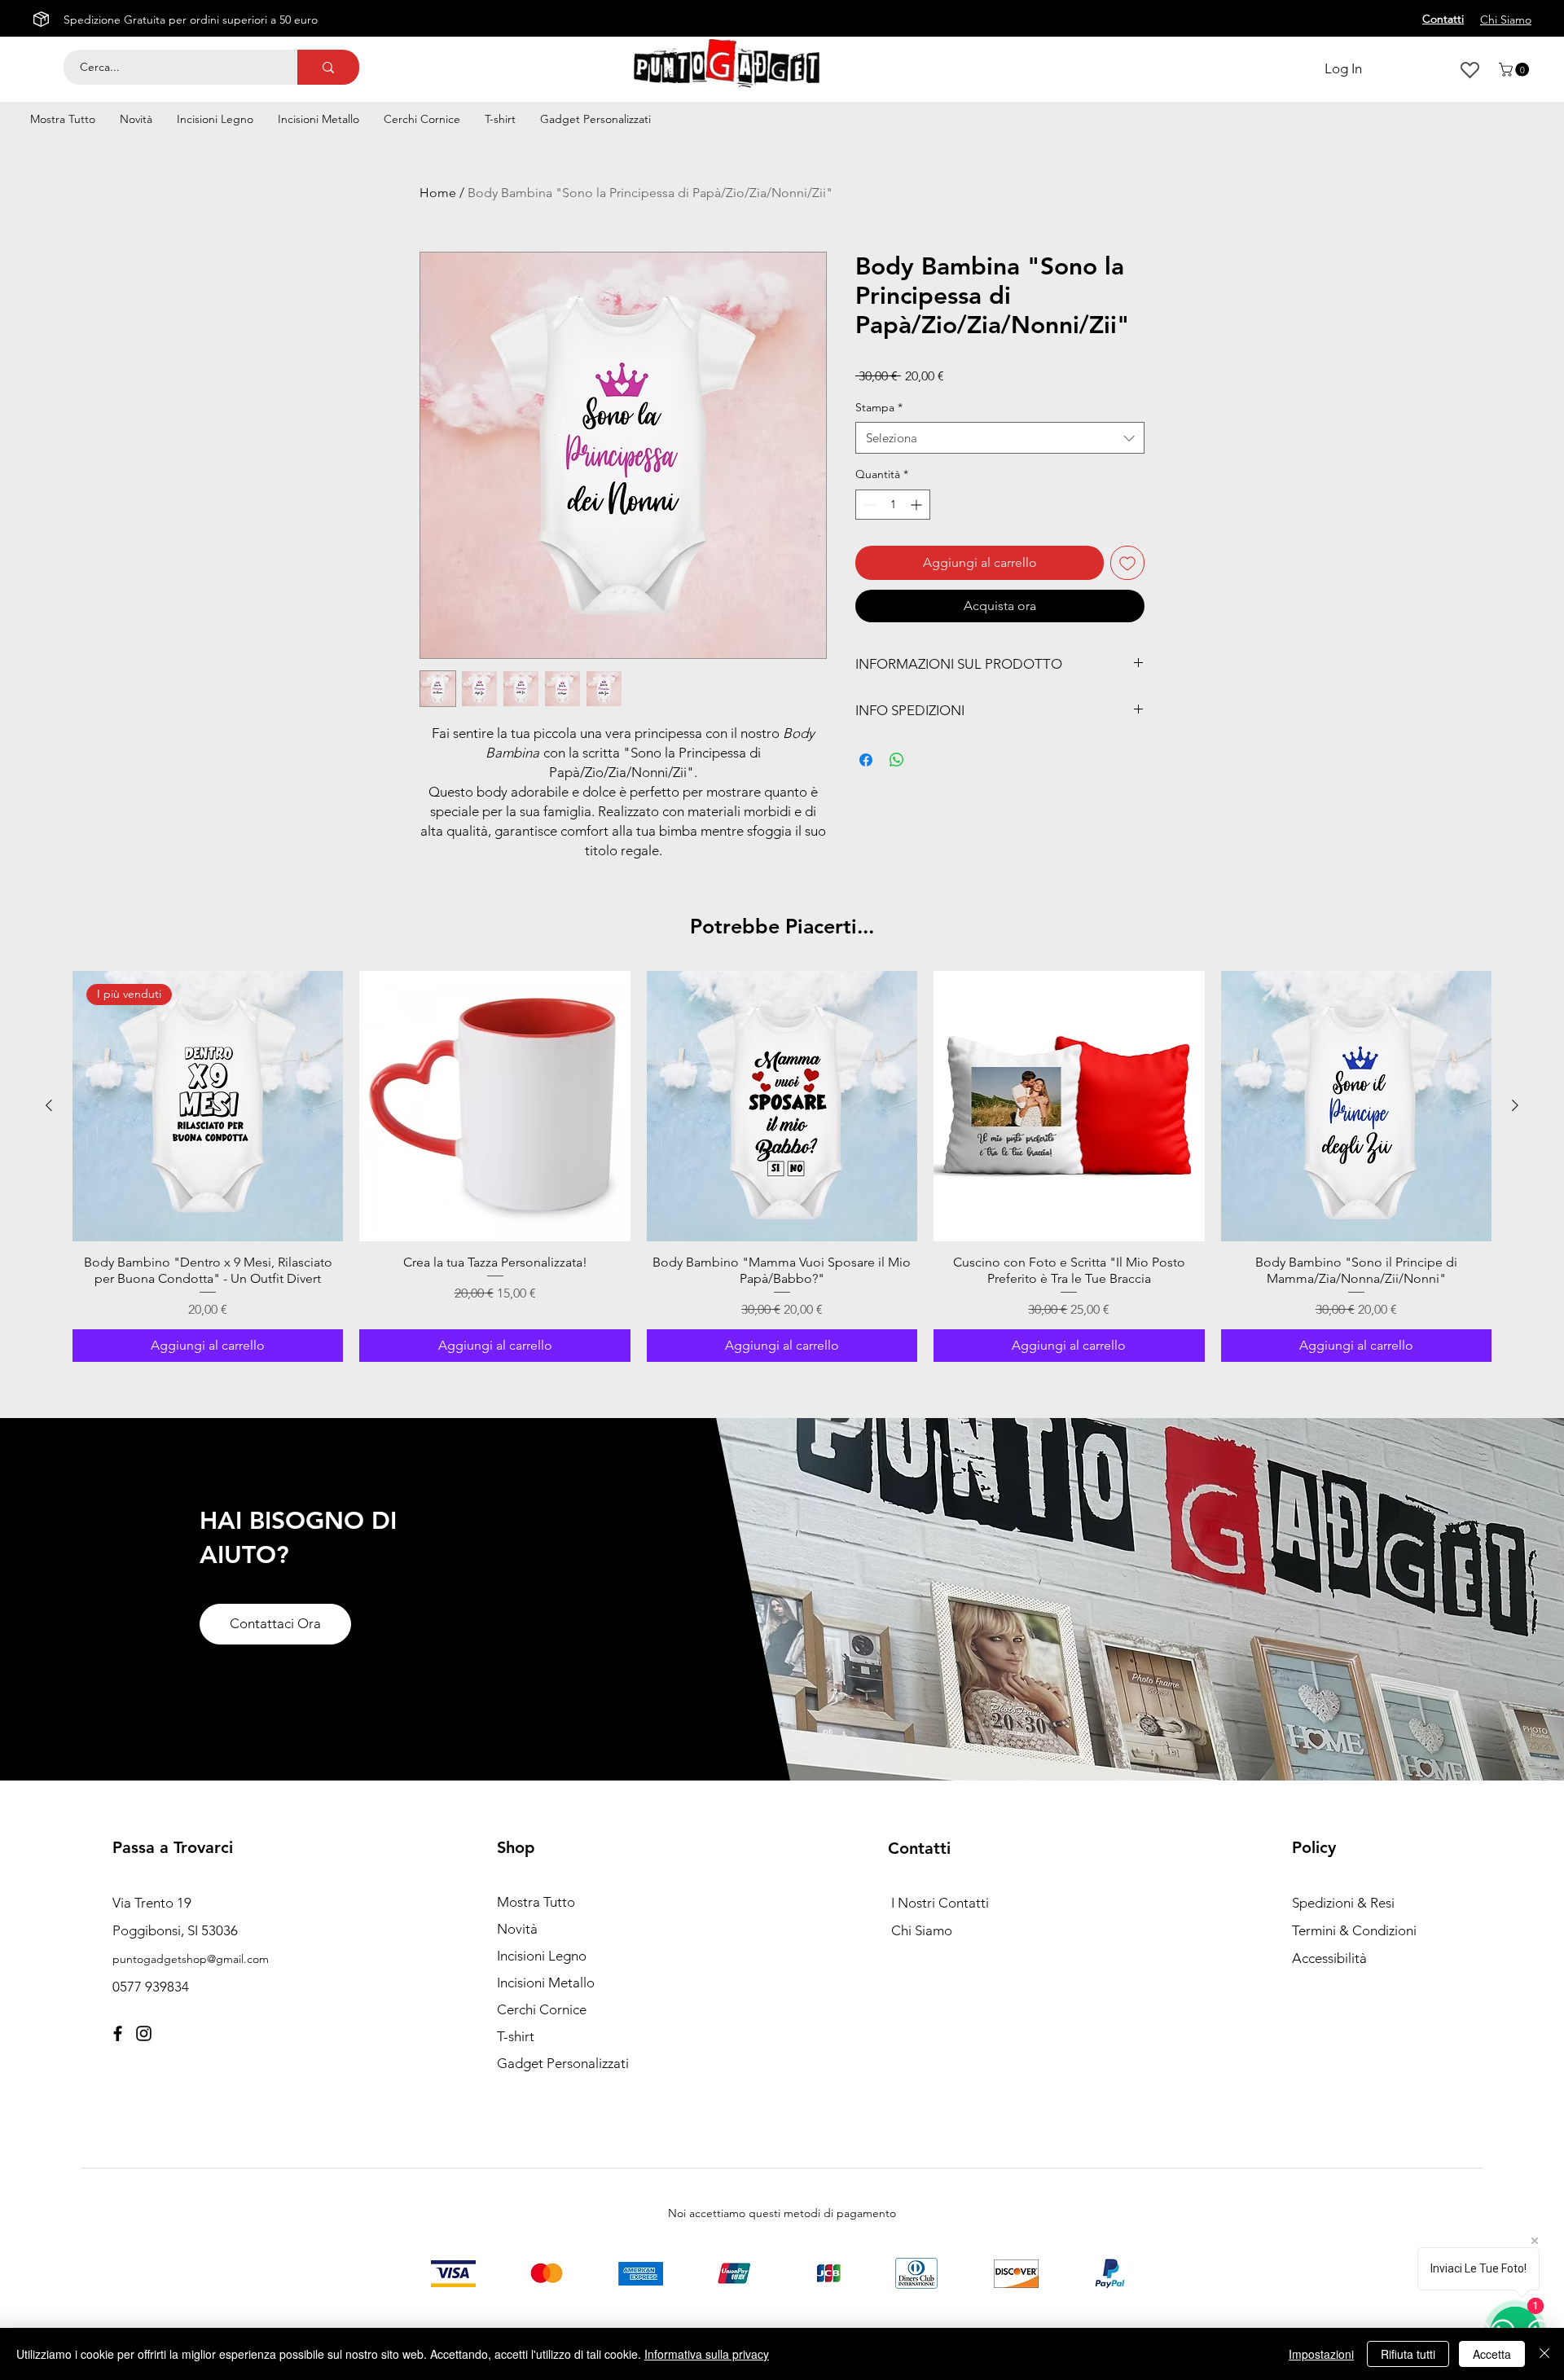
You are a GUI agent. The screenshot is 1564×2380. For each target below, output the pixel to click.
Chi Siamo (922, 1930)
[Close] (1544, 2354)
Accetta (1492, 2354)
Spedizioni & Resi (1343, 1903)
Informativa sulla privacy (707, 2354)
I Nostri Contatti (940, 1903)
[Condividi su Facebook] (866, 760)
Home (438, 193)
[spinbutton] (893, 505)
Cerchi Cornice (542, 2009)
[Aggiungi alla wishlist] (1127, 563)
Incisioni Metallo (546, 1983)
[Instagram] (144, 2033)
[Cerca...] (328, 67)
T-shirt (516, 2036)
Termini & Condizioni (1354, 1930)
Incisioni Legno (542, 1956)
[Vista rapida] (494, 1106)
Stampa (879, 407)
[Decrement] (868, 505)
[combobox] (1000, 438)
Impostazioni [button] (1321, 2354)
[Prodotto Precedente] (49, 1105)
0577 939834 (151, 1987)
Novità (517, 1929)
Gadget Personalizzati (563, 2063)
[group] (782, 1166)
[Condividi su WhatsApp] (897, 760)
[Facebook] (118, 2033)
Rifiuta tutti (1408, 2354)
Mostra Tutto (536, 1902)
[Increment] (918, 505)
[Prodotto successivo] (1515, 1105)
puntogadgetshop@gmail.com (191, 1959)
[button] (1516, 70)
